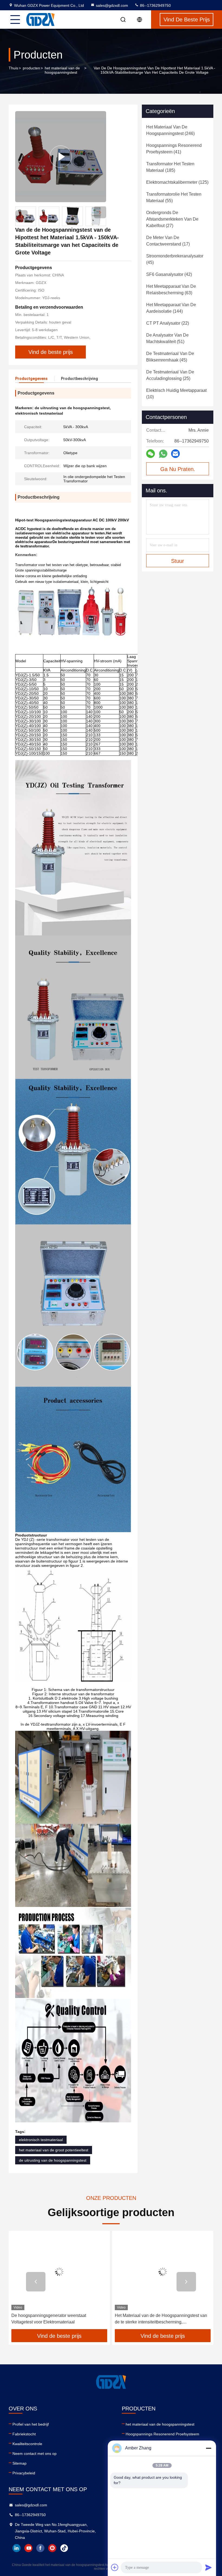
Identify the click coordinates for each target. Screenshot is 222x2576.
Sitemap (19, 2463)
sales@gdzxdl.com (112, 5)
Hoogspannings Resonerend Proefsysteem (162, 2434)
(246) (170, 130)
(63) (171, 290)
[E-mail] (175, 454)
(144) (171, 308)
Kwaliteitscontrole (27, 2444)
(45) (175, 259)
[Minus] (208, 2448)
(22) (168, 323)
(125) (177, 182)
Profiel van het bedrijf (31, 2424)
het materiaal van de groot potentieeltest (54, 2150)
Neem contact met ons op (35, 2454)
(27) (172, 219)
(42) (169, 274)
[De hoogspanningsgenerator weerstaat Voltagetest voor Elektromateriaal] (59, 2272)
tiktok (64, 2548)
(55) (174, 197)
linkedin (17, 2548)
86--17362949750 (155, 5)
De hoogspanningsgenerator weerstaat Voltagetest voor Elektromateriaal (49, 2319)
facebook (40, 2548)
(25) (170, 375)
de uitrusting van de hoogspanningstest (53, 2160)
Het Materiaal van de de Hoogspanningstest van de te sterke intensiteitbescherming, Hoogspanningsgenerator (161, 2319)
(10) (176, 394)
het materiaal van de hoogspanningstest (62, 70)
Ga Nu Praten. (178, 469)
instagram (52, 2548)
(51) (167, 338)
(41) (174, 149)
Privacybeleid (24, 2473)
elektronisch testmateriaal (41, 2140)
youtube (28, 2548)
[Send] (208, 2567)
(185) (170, 167)
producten (31, 68)
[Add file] (115, 2567)
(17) (168, 241)
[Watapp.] (163, 454)
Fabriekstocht (24, 2434)
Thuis (13, 68)
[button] (100, 212)
